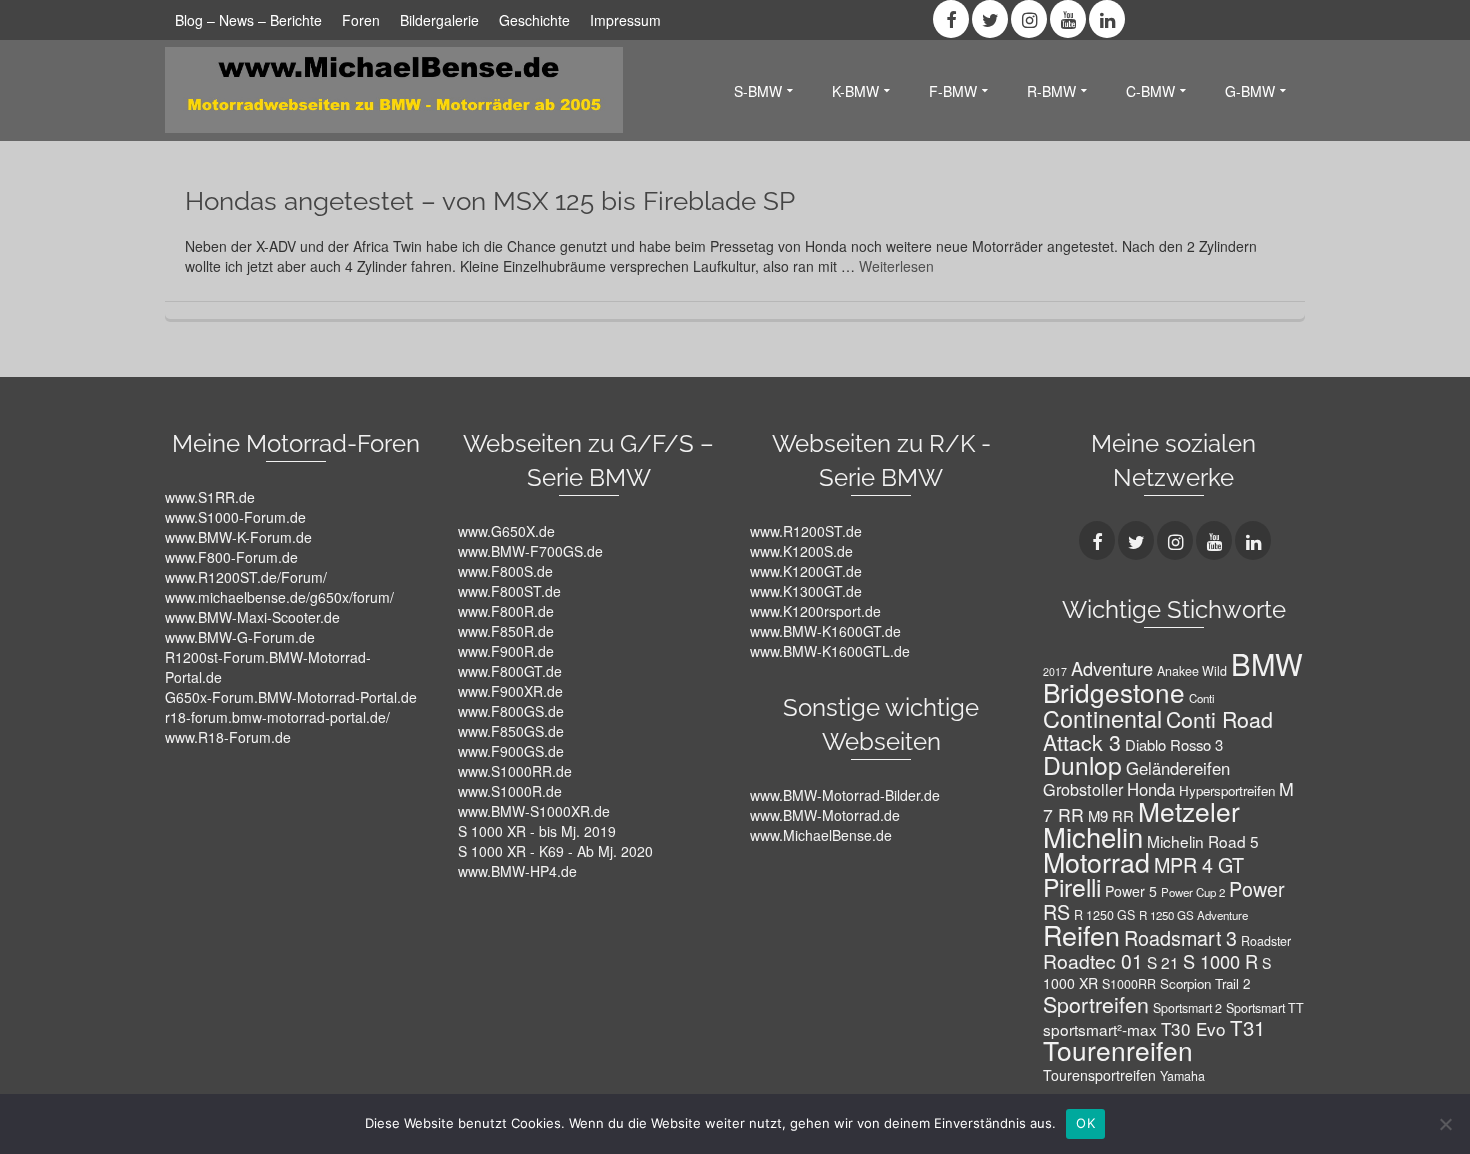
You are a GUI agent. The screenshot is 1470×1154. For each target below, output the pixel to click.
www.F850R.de (506, 631)
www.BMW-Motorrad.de (825, 815)
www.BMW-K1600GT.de (825, 631)
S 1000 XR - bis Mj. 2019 (537, 831)
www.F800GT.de (510, 671)
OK (1085, 1123)
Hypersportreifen (1227, 790)
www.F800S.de (505, 571)
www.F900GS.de (511, 751)
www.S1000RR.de (515, 771)
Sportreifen (1096, 1003)
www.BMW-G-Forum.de (240, 637)
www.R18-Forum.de (228, 737)
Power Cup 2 (1193, 892)
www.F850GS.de (511, 731)
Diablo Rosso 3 (1174, 744)
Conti (1202, 698)
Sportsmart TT (1265, 1008)
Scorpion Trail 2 (1205, 983)
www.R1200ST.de (806, 531)
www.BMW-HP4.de (517, 871)
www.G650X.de (506, 531)
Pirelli (1072, 886)
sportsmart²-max (1100, 1029)
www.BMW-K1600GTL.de (830, 651)
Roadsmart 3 (1180, 937)
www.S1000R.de (510, 791)
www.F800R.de (506, 611)
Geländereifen (1178, 768)
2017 (1055, 671)
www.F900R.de (506, 651)
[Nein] (1445, 1124)
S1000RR (1129, 984)
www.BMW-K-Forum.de (238, 537)
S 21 (1163, 962)
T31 (1247, 1027)
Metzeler (1189, 810)
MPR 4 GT (1199, 864)
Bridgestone (1114, 691)
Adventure (1112, 668)
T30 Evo (1193, 1028)
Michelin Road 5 (1203, 841)
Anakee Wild (1192, 671)
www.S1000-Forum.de (235, 517)
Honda (1151, 789)
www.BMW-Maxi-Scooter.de (252, 617)
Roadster (1266, 941)
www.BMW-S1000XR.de (534, 811)
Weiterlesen (896, 266)
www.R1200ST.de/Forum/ (246, 577)
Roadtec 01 (1093, 960)
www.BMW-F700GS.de (530, 551)
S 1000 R (1220, 961)
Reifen (1081, 934)
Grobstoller (1083, 789)
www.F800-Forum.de (231, 557)
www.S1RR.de (210, 497)
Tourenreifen (1118, 1049)
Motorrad (1096, 861)
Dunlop (1082, 764)
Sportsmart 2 (1187, 1008)
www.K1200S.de (801, 551)
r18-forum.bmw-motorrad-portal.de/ (277, 717)
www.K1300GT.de (806, 591)
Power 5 (1131, 891)
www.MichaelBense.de (821, 835)
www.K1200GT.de (806, 571)
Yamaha (1182, 1076)
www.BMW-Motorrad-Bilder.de (845, 795)
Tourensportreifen (1099, 1075)
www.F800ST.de (509, 591)
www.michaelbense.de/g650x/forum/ (279, 597)
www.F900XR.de (510, 691)
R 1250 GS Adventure (1193, 915)
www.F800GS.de (511, 711)
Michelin (1093, 836)
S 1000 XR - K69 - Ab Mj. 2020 (555, 851)
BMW (1267, 663)
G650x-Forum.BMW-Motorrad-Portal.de (291, 697)
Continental (1102, 718)
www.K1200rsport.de (815, 611)
